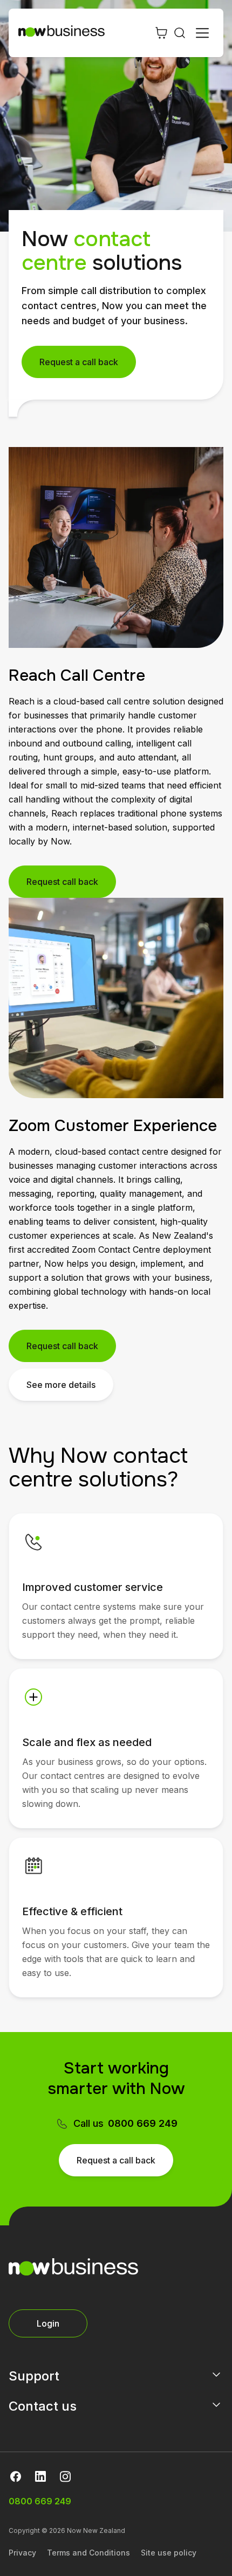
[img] (33, 1542)
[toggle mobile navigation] (202, 33)
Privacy (22, 2553)
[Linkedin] (40, 2476)
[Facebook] (16, 2476)
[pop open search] (180, 33)
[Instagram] (65, 2476)
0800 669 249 (143, 2123)
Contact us (43, 2406)
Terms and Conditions (88, 2553)
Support (34, 2376)
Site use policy (169, 2553)
